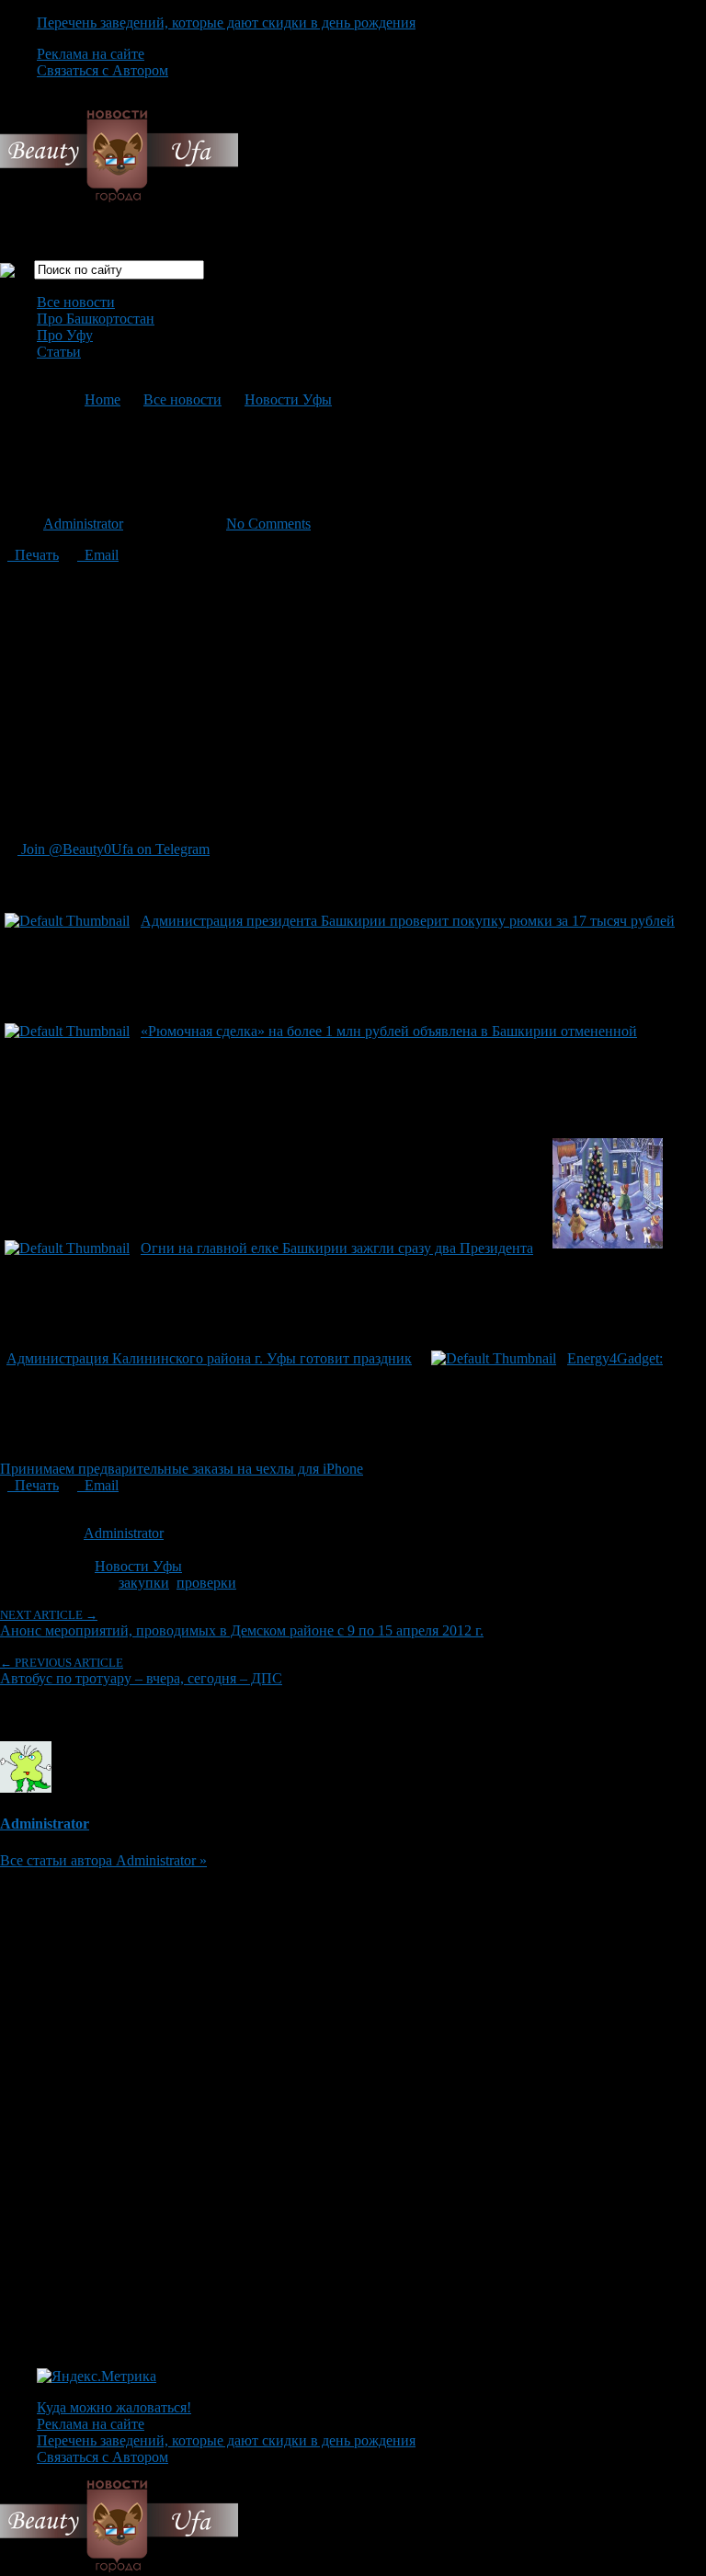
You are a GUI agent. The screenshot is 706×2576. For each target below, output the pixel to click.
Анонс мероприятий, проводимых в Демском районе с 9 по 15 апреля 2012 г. (242, 1623)
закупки (144, 1583)
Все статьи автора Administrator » (103, 1860)
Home (102, 399)
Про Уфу (65, 335)
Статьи (59, 352)
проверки (206, 1583)
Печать (33, 555)
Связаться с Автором (102, 70)
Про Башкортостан (96, 319)
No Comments (268, 524)
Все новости (76, 302)
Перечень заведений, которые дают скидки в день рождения (226, 23)
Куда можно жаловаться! (114, 2407)
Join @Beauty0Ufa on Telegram (114, 849)
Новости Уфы (288, 399)
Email (98, 555)
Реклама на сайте (91, 54)
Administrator (83, 524)
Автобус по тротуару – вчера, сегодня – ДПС (141, 1671)
